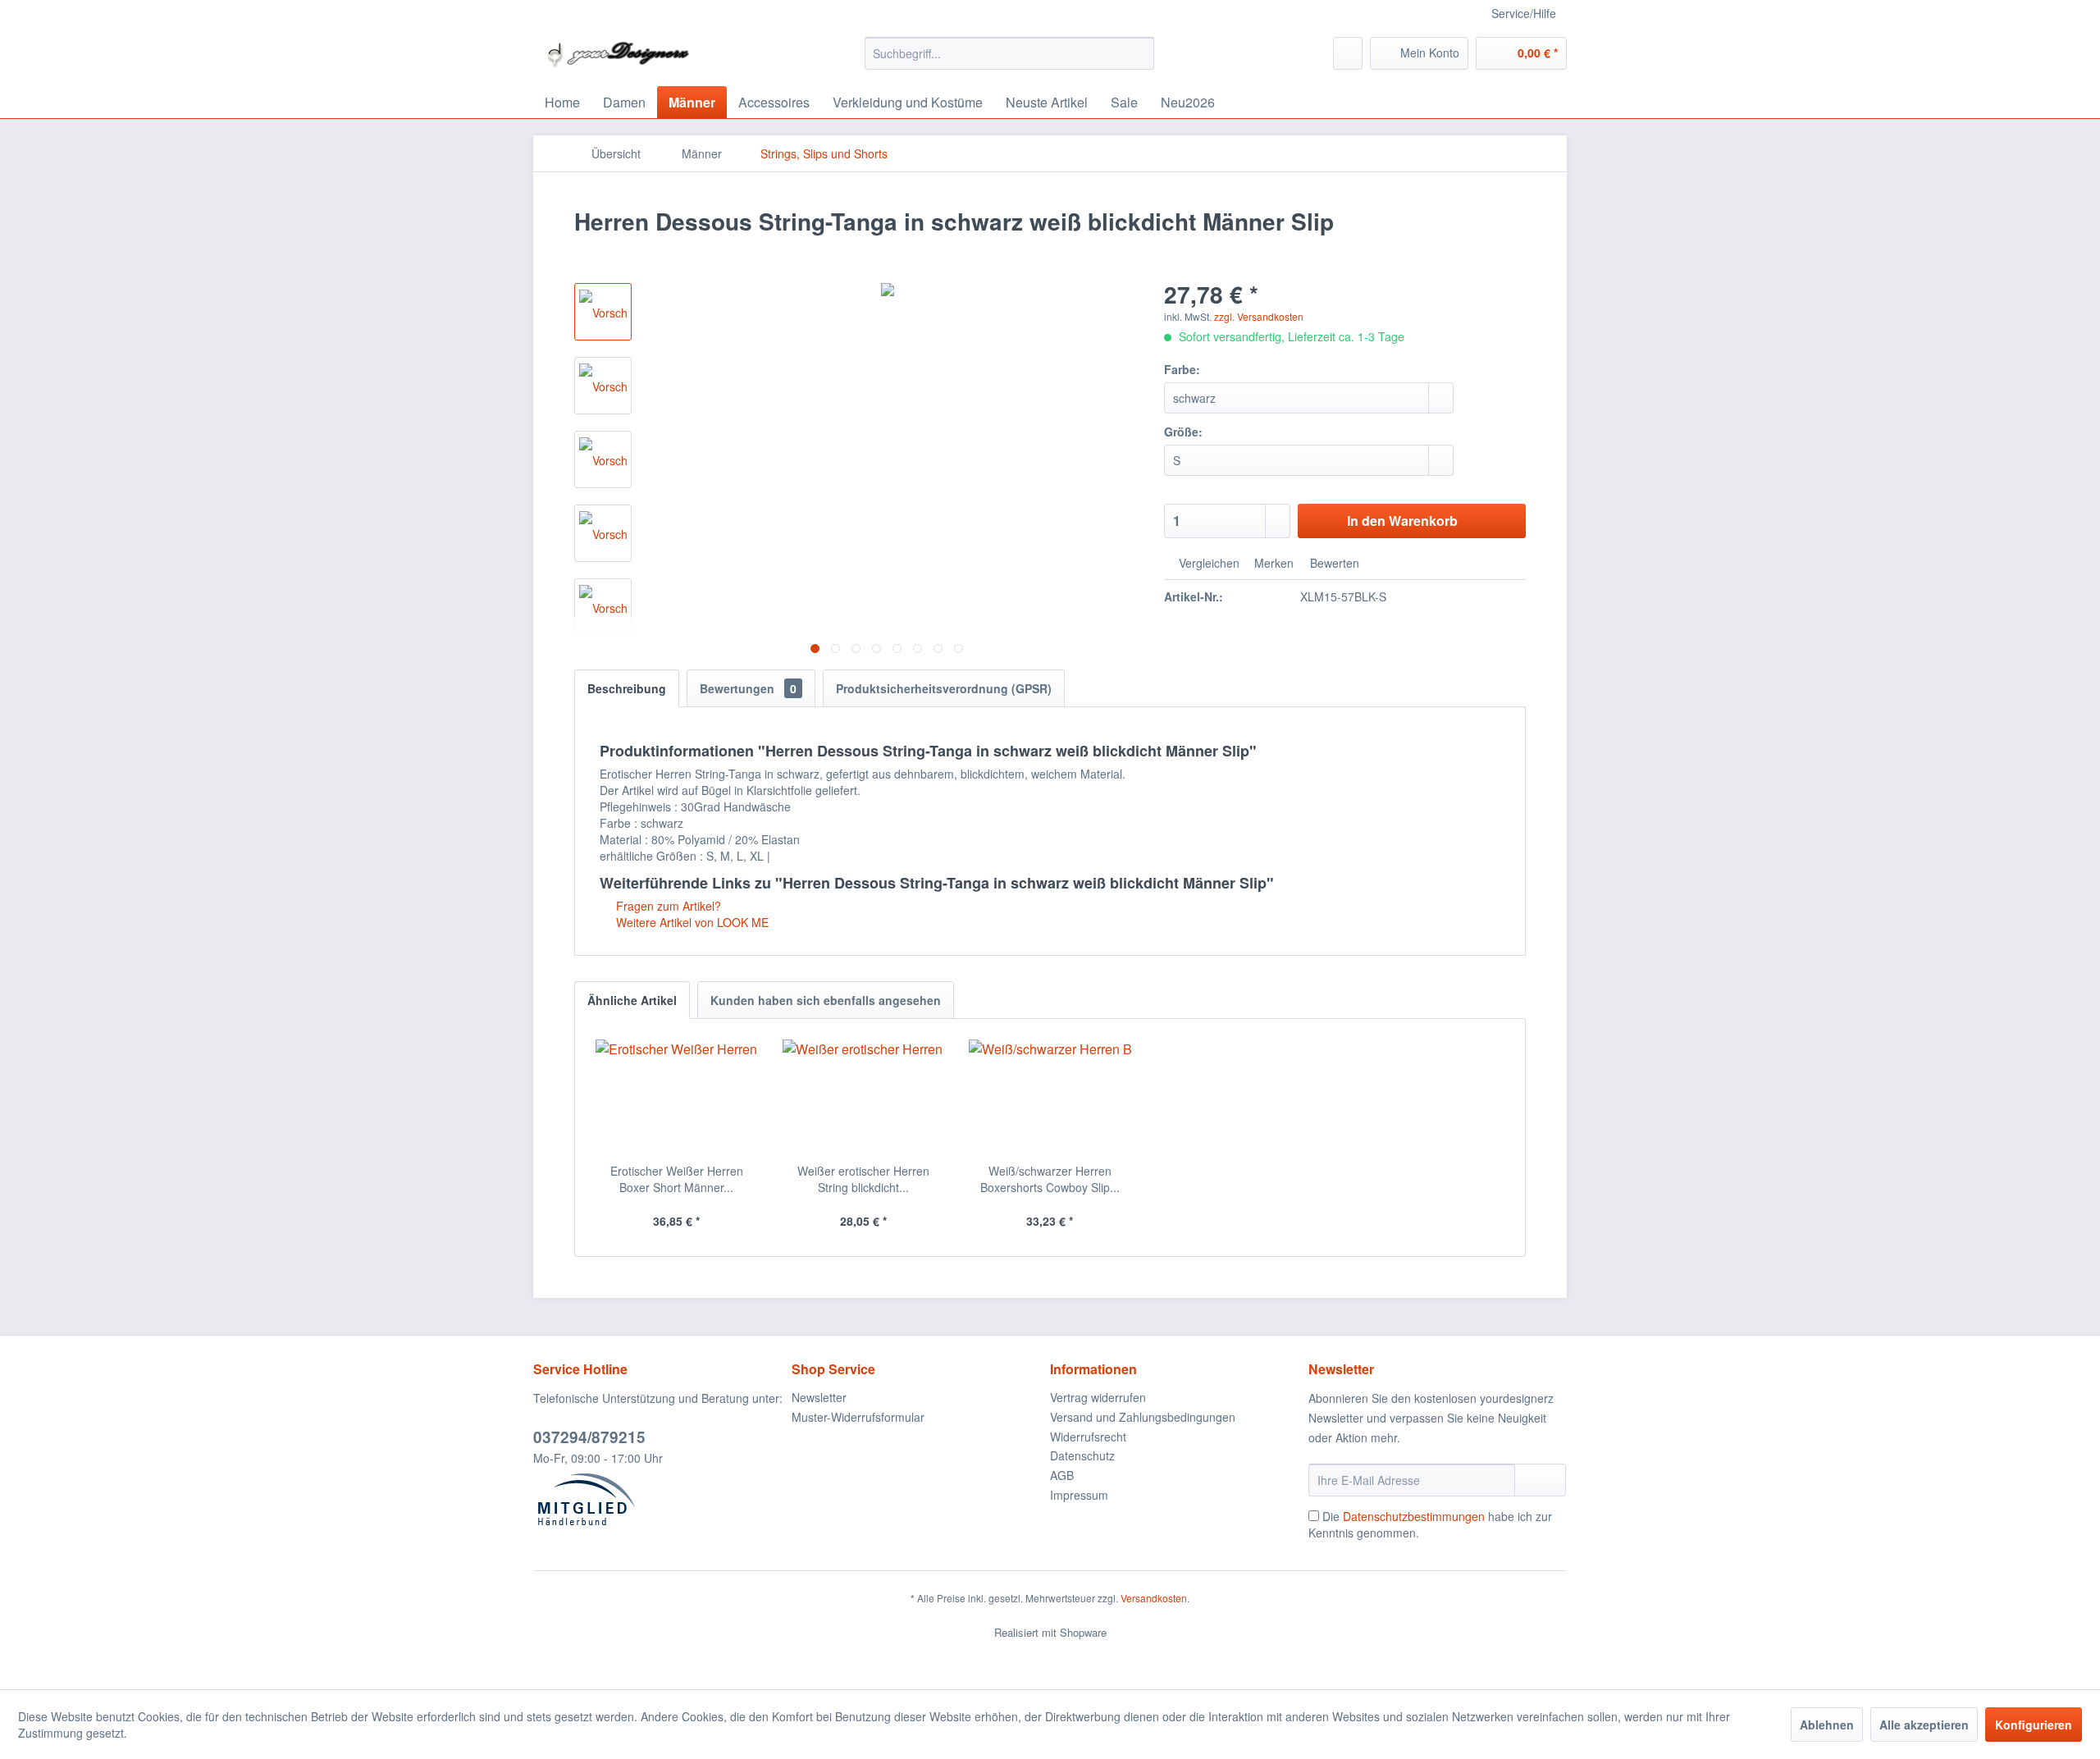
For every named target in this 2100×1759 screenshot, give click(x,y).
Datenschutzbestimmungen (1414, 1516)
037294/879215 (589, 1437)
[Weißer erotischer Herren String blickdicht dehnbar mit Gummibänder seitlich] (864, 1097)
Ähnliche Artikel (632, 1000)
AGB (1062, 1475)
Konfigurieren (2034, 1725)
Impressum (1079, 1495)
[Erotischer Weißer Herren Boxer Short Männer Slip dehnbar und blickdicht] (677, 1097)
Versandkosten (1154, 1598)
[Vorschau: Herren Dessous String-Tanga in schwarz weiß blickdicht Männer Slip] (603, 312)
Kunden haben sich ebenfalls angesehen (826, 1000)
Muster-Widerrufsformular (858, 1417)
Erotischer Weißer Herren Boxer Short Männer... (677, 1179)
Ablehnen (1827, 1725)
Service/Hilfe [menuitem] (1524, 13)
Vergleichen (1207, 563)
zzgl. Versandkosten (1259, 316)
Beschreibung (627, 688)
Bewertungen (748, 688)
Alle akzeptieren (1924, 1725)
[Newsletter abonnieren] (1540, 1480)
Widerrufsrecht (1088, 1437)
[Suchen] (1139, 53)
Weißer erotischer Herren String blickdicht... (863, 1179)
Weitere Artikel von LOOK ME (691, 922)
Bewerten (1333, 563)
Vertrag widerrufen (1098, 1397)
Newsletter (819, 1397)
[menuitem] (1009, 53)
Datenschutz (1082, 1455)
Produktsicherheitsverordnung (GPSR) (944, 688)
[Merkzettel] (1348, 53)
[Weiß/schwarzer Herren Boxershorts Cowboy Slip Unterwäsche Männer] (1050, 1097)
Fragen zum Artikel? (667, 906)
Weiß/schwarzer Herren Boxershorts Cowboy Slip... (1050, 1179)
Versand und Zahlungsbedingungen (1143, 1417)
